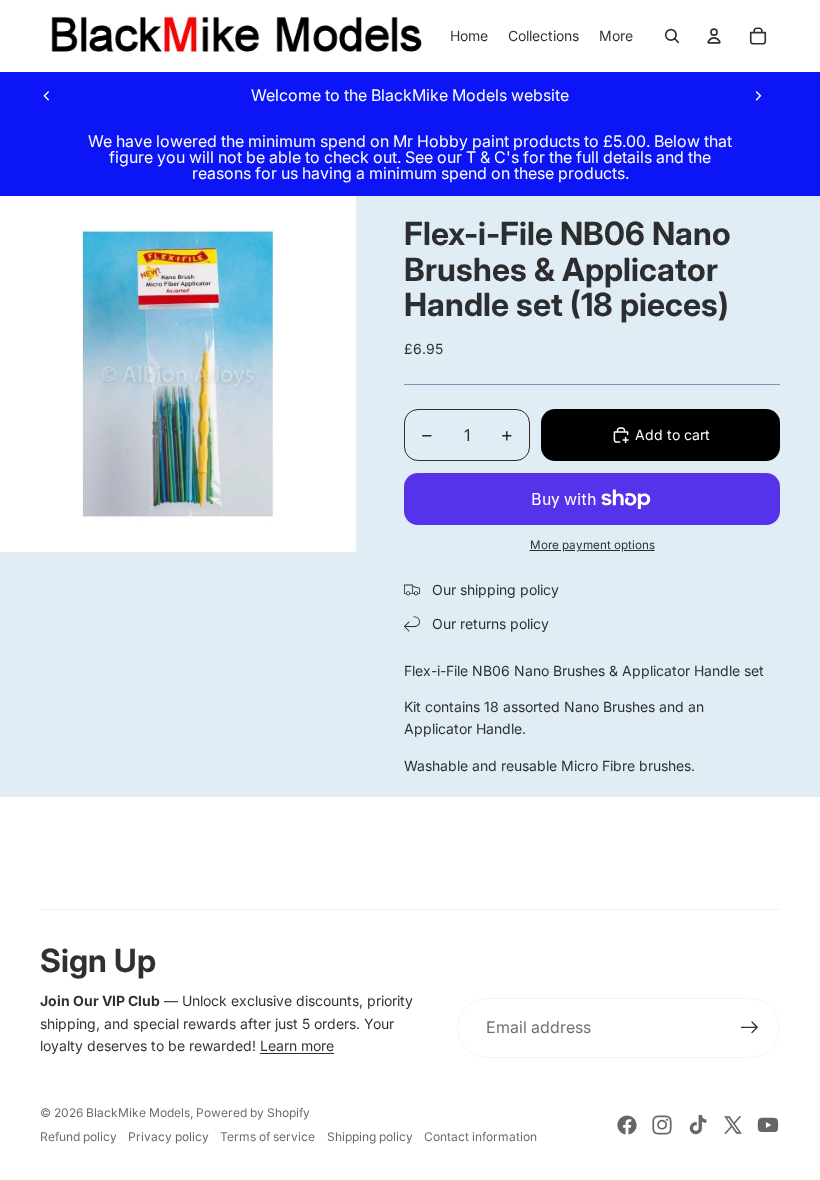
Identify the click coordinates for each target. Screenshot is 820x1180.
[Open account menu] (714, 36)
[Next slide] (758, 95)
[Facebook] (627, 1125)
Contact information (480, 1136)
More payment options (592, 545)
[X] (733, 1125)
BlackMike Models (138, 1112)
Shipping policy (370, 1136)
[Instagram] (662, 1125)
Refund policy (78, 1136)
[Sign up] (750, 1028)
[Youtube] (768, 1125)
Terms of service (267, 1136)
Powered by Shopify (253, 1112)
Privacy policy (168, 1136)
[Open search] (672, 36)
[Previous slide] (47, 95)
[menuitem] (616, 36)
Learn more (297, 1045)
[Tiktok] (698, 1125)
